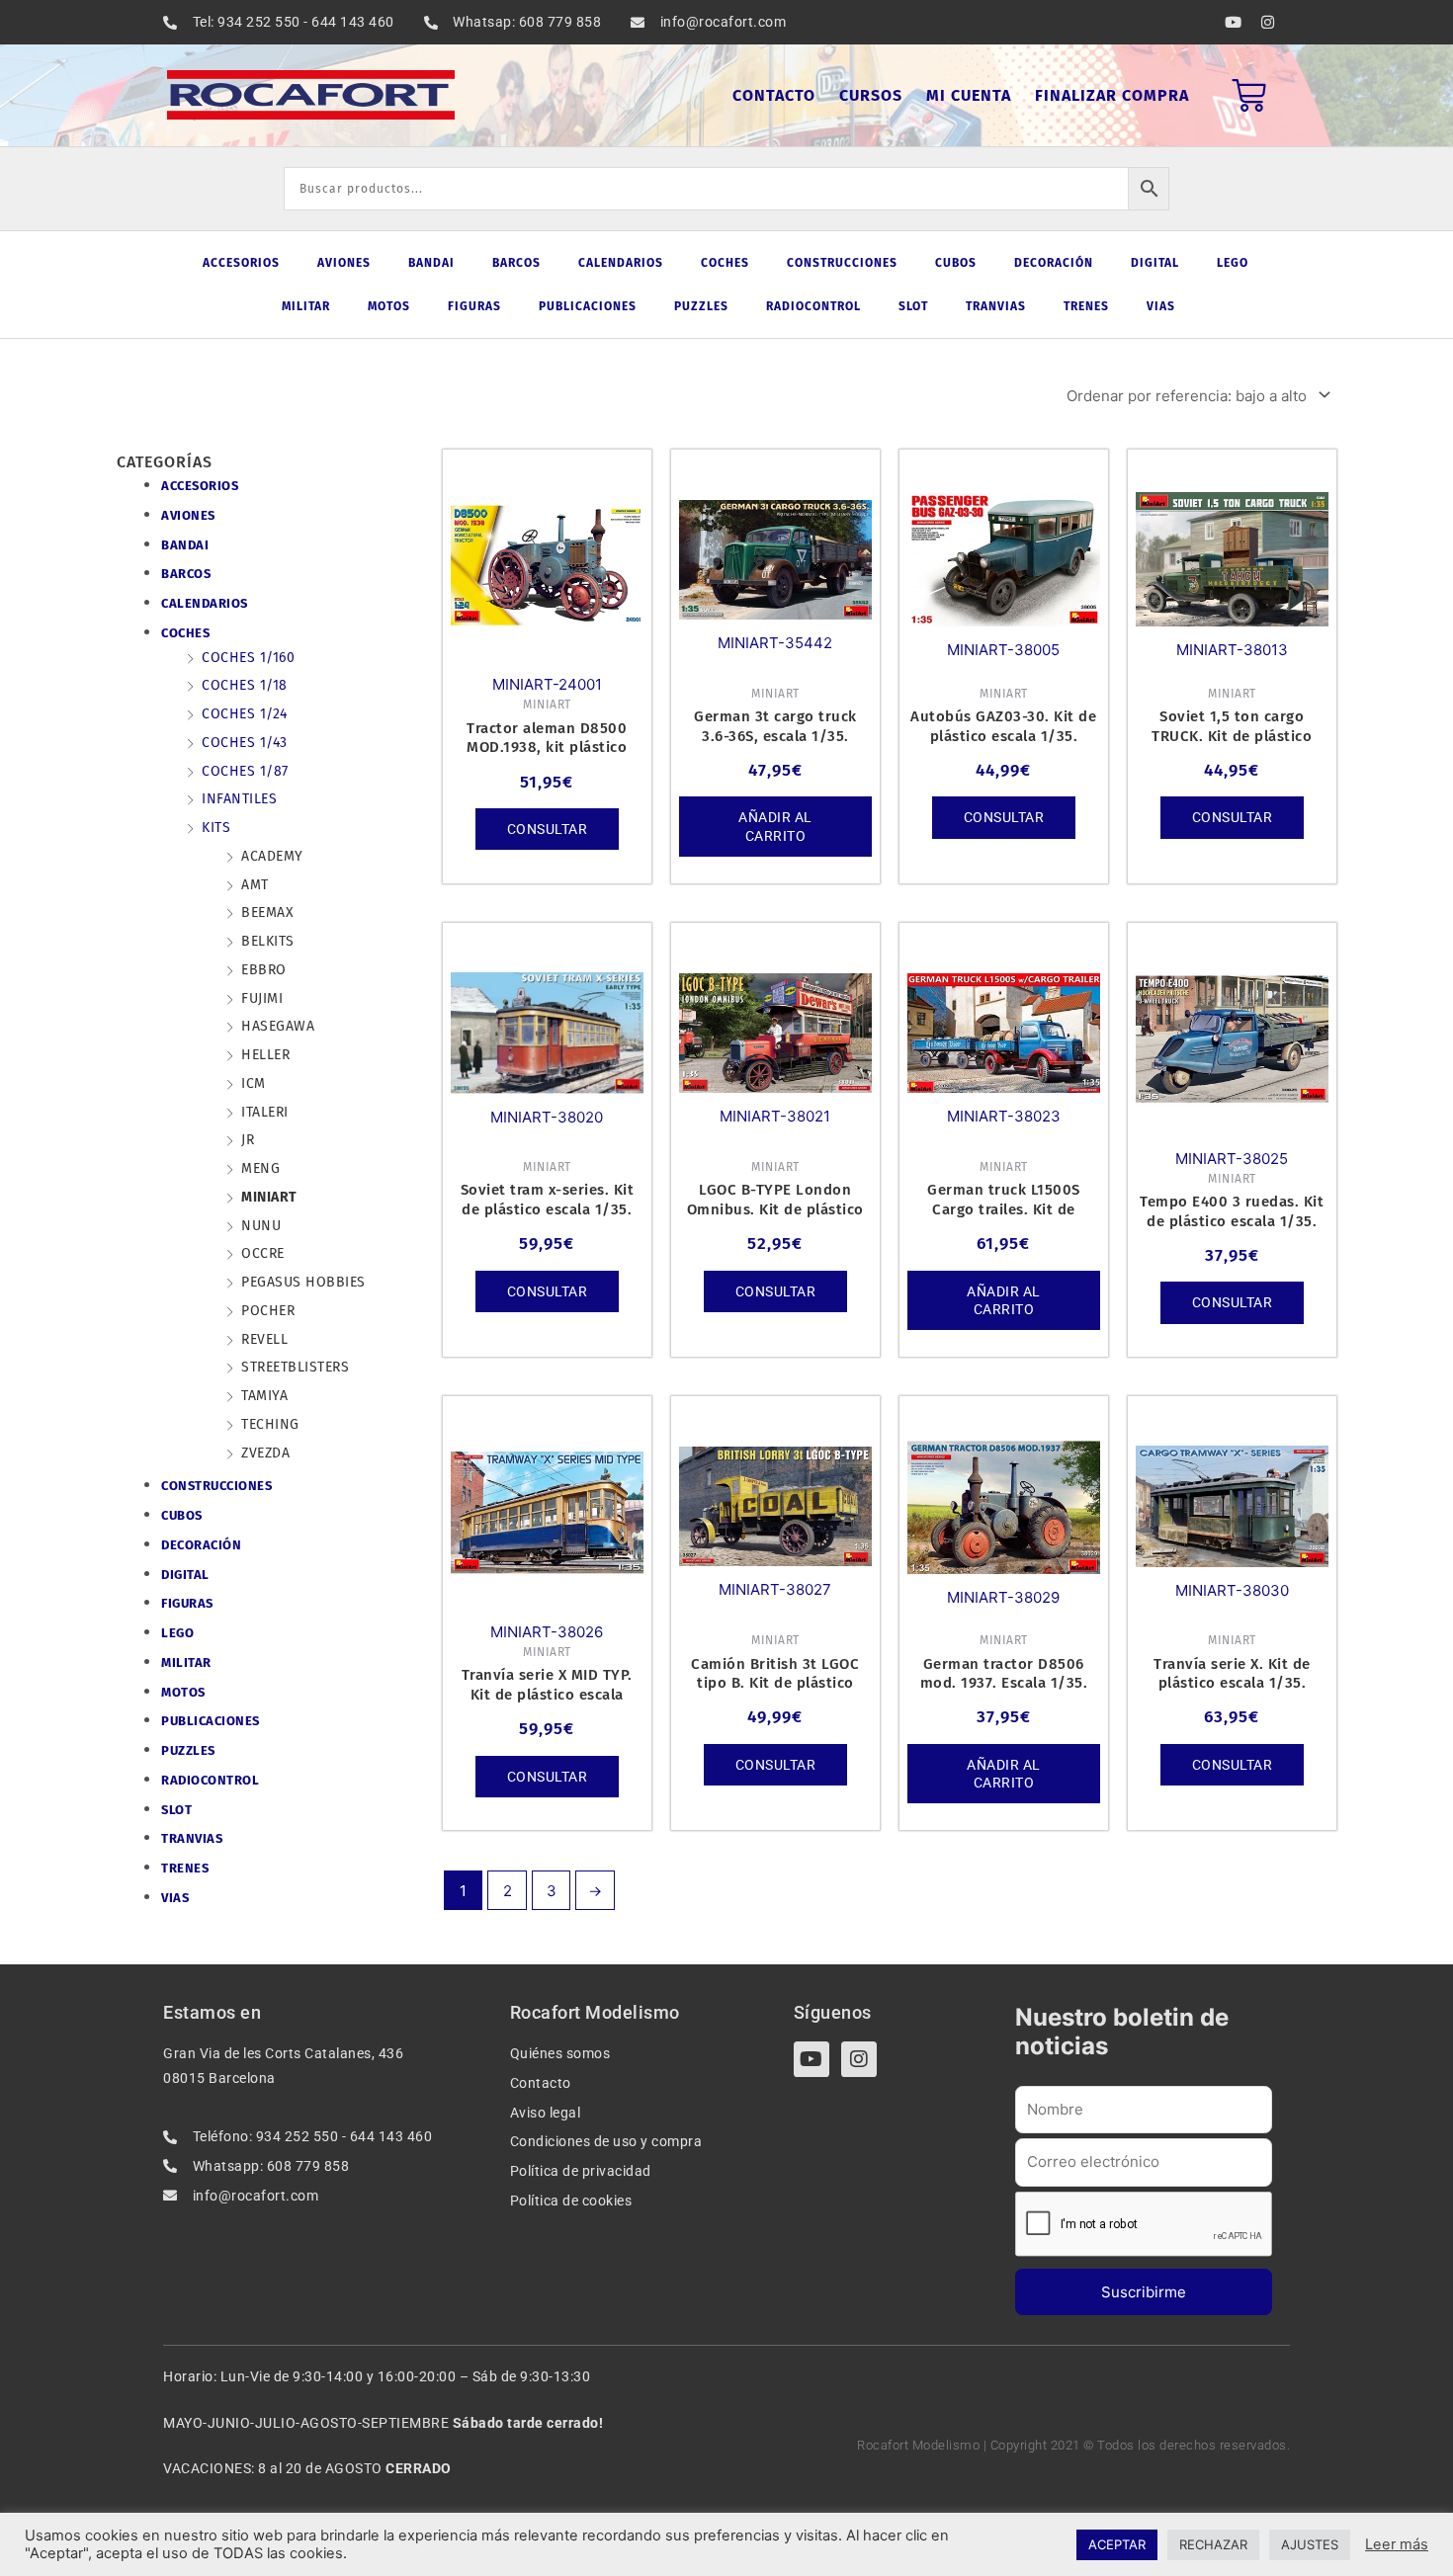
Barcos (516, 263)
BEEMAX (267, 913)
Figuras (474, 306)
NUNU (261, 1226)
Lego (1233, 263)
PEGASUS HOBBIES (303, 1282)
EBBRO (264, 970)
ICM (254, 1083)
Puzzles (701, 306)
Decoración (1054, 263)
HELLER (265, 1055)
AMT (255, 885)
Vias (1161, 306)
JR (248, 1140)
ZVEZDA (265, 1453)
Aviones (344, 263)
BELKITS (268, 941)
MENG (260, 1168)
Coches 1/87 (245, 771)
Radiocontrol (813, 306)
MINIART (269, 1197)
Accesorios (241, 263)
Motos (389, 306)
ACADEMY (272, 856)
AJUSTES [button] (1310, 2544)
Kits (216, 828)
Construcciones (842, 263)
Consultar (548, 829)
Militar (306, 306)
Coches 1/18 (245, 685)
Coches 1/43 (245, 743)
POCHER (268, 1311)
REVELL (264, 1339)
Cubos (956, 263)
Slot (913, 306)
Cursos (871, 95)
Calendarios (621, 263)
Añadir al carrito (775, 826)
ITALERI (265, 1112)
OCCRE (263, 1253)
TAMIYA (264, 1396)
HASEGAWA (278, 1026)
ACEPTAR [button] (1117, 2544)
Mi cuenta (969, 95)
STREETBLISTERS (295, 1367)
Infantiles (239, 799)
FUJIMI (262, 998)
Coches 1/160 (248, 658)
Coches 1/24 (245, 714)
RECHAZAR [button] (1213, 2544)
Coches (725, 263)
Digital (1155, 263)
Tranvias (996, 306)
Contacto (774, 95)
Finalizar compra (1112, 95)
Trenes (1086, 306)
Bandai (431, 263)
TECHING (270, 1424)
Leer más (1397, 2544)
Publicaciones (588, 306)
